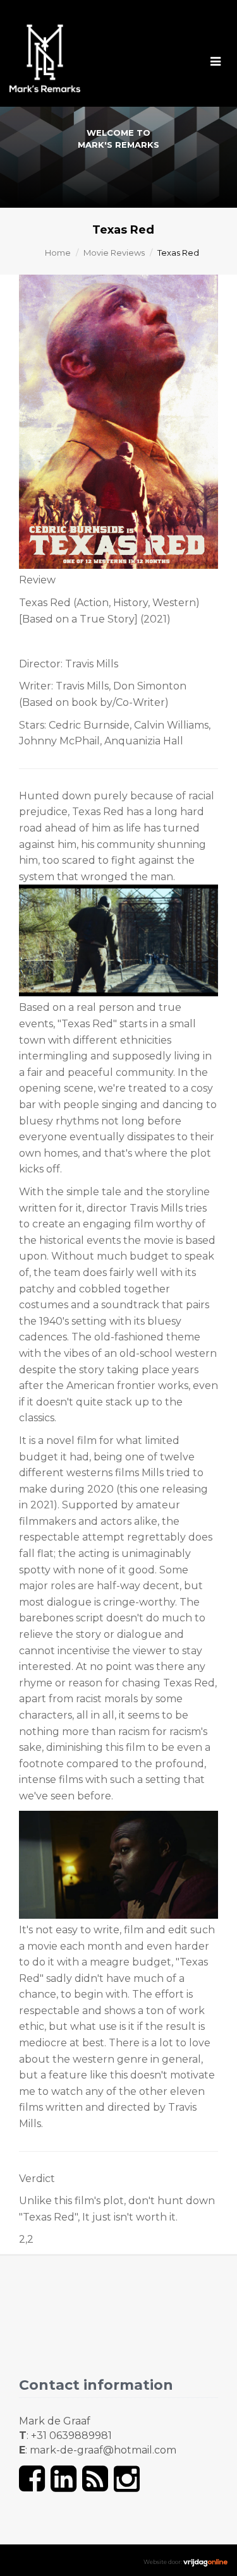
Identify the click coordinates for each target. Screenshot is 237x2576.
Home (58, 253)
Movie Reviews (114, 253)
